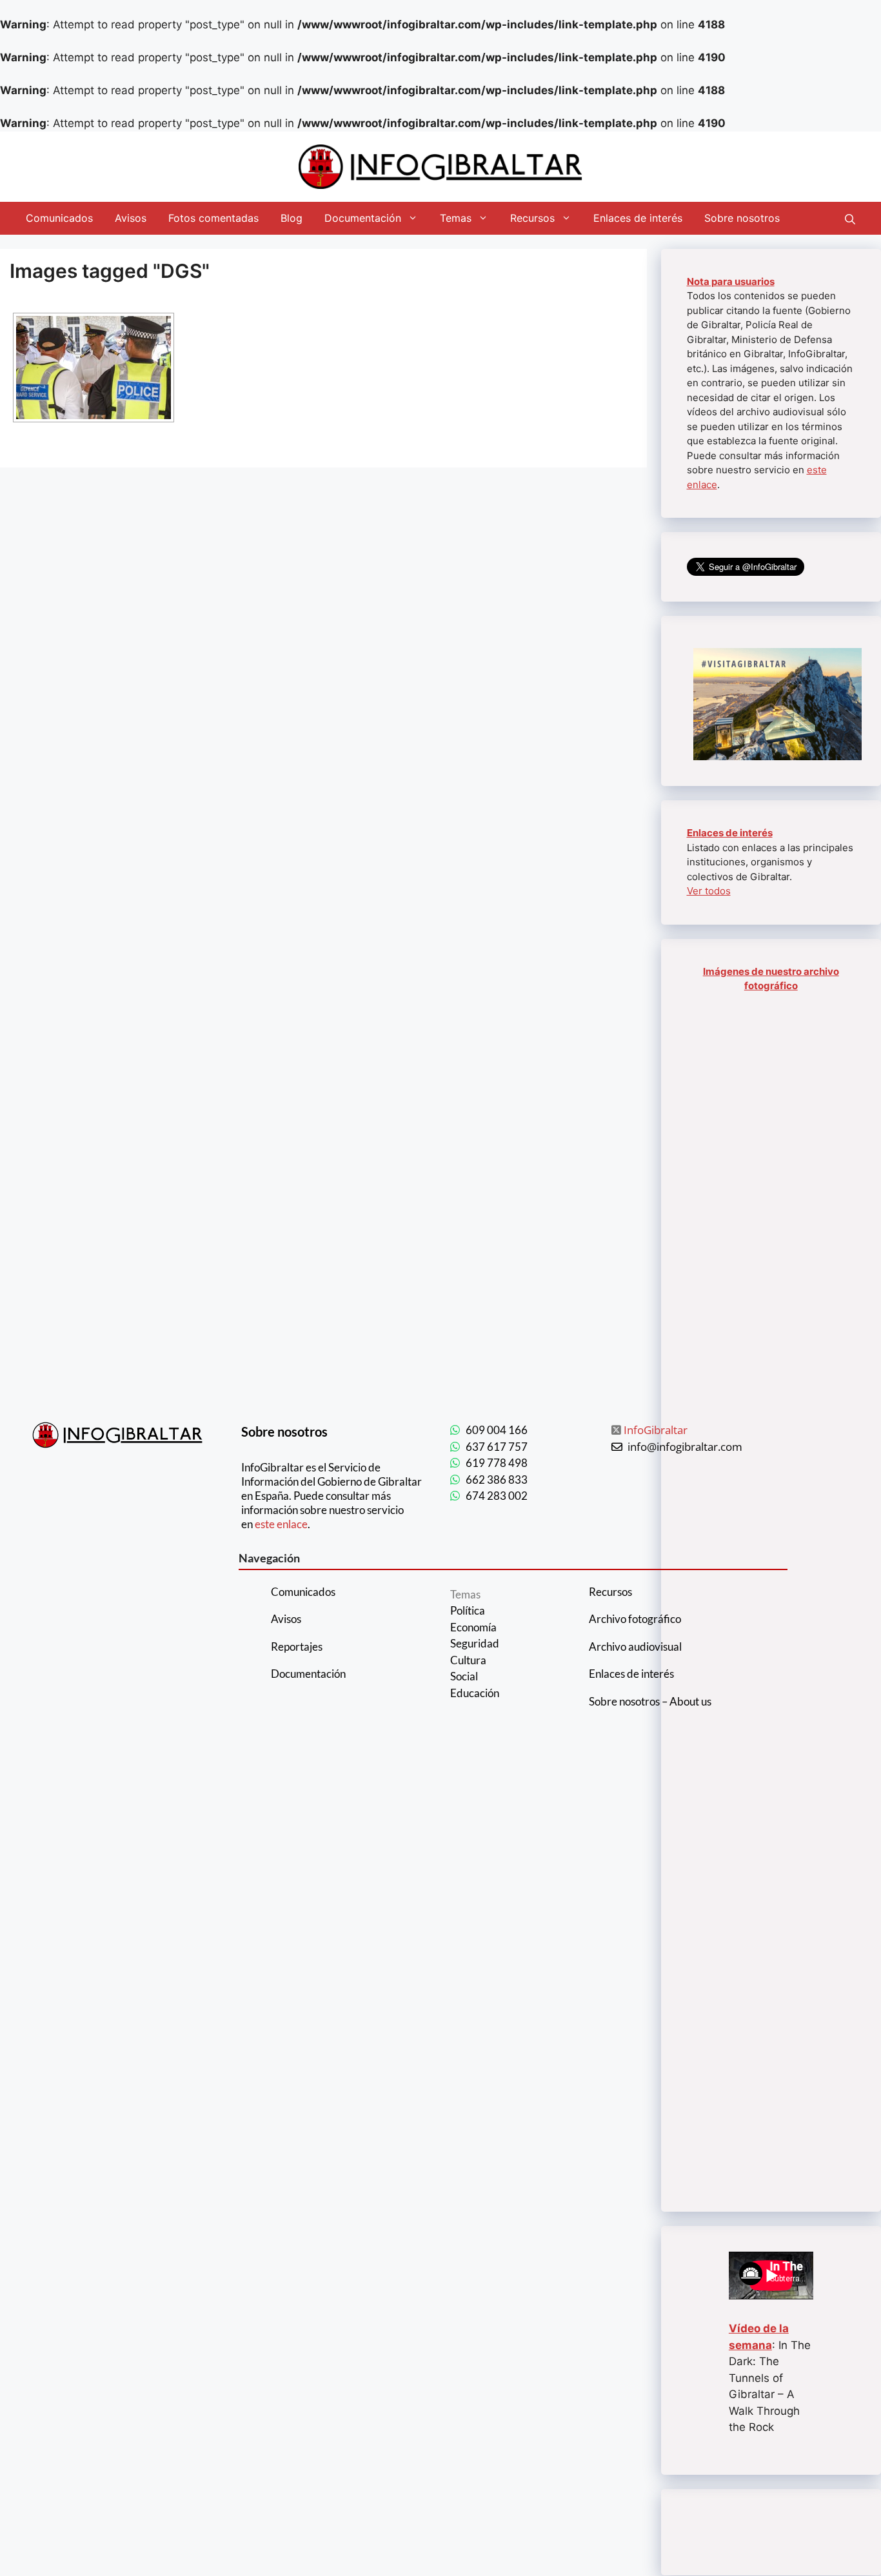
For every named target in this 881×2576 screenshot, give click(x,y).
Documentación (363, 218)
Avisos (131, 218)
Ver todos (709, 891)
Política (468, 1610)
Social (464, 1676)
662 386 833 (497, 1480)
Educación (475, 1693)
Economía (473, 1627)
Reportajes (297, 1647)
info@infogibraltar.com (685, 1447)
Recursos (532, 218)
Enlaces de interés (638, 218)
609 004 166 (497, 1430)
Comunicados (59, 218)
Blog (292, 218)
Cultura (468, 1660)
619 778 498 (497, 1463)
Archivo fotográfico (635, 1619)
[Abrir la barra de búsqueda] (850, 218)
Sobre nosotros (742, 218)
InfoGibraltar (656, 1430)
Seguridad (475, 1643)
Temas (456, 218)
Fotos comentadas (213, 218)
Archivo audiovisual (635, 1647)
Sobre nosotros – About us (650, 1701)
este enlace (281, 1524)
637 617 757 (497, 1447)
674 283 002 (497, 1496)
